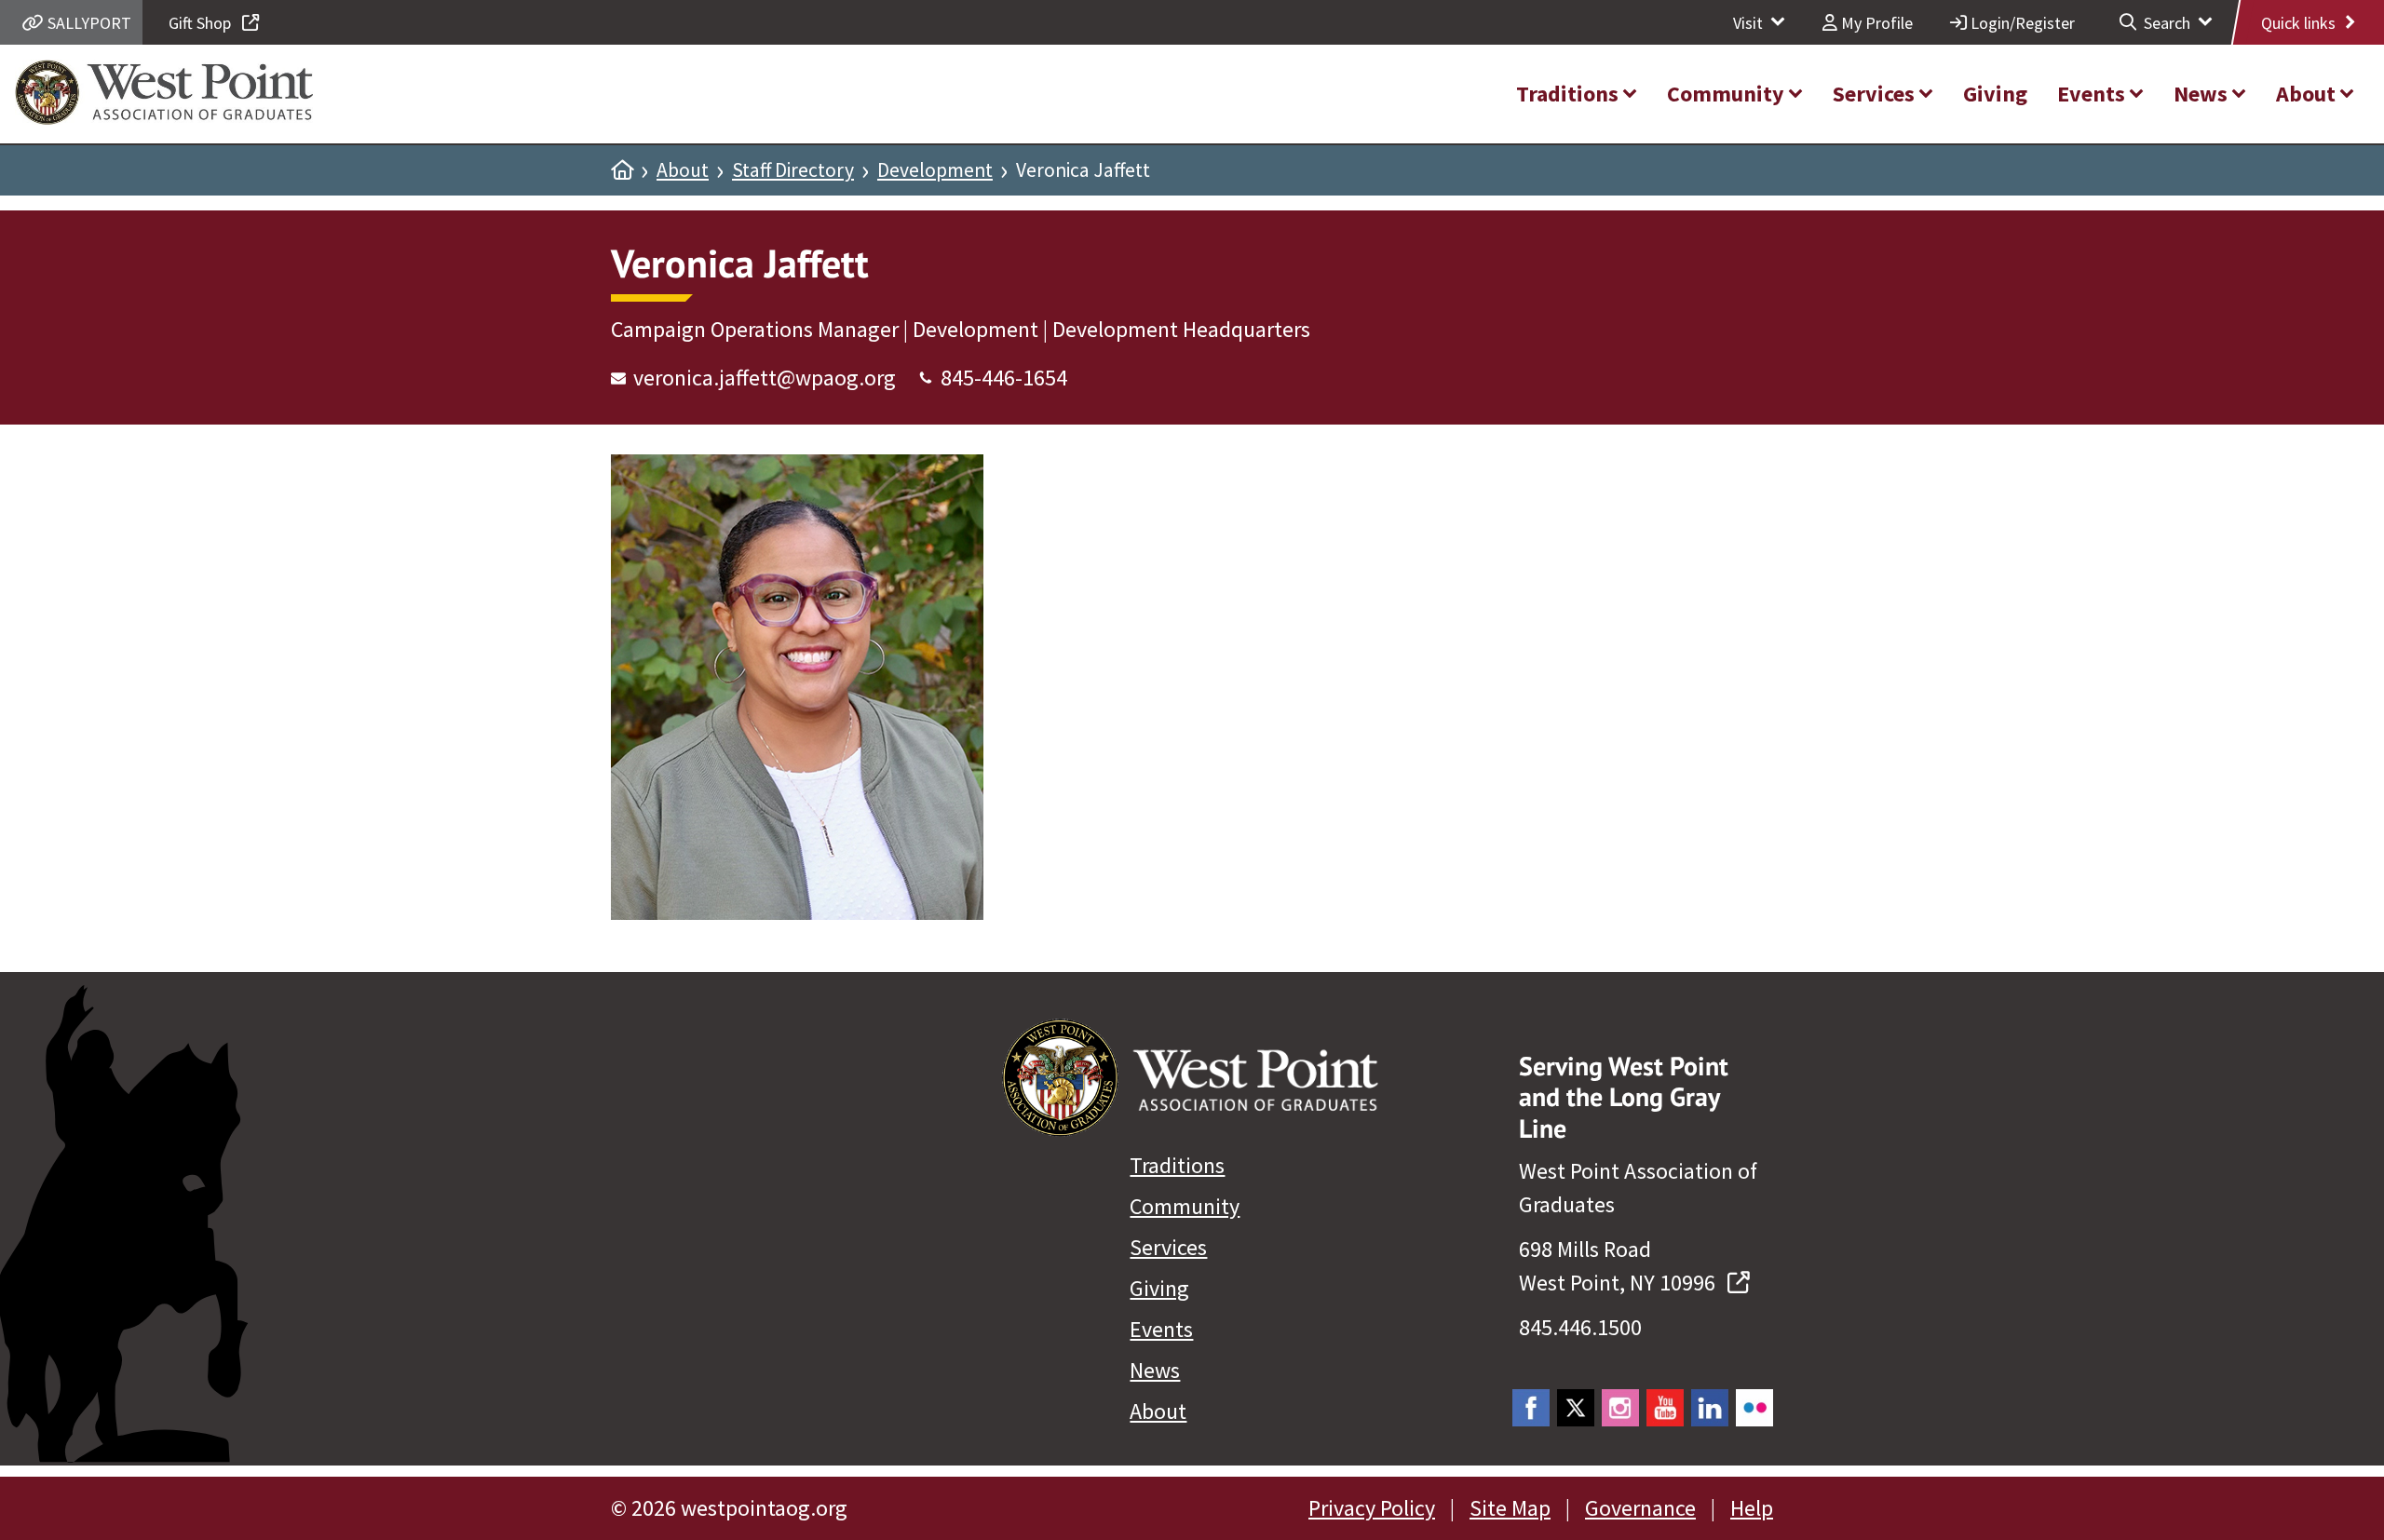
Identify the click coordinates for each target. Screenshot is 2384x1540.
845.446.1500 (1580, 1327)
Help (1752, 1508)
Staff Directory (793, 170)
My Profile (1875, 23)
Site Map (1510, 1508)
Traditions (1177, 1165)
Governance (1640, 1508)
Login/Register (2021, 23)
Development (935, 170)
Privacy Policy (1372, 1508)
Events (1161, 1329)
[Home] (622, 170)
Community (1185, 1206)
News (1155, 1370)
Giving (1159, 1288)
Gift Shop (202, 23)
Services (1168, 1247)
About (683, 170)
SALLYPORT (88, 23)
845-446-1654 (1004, 378)
